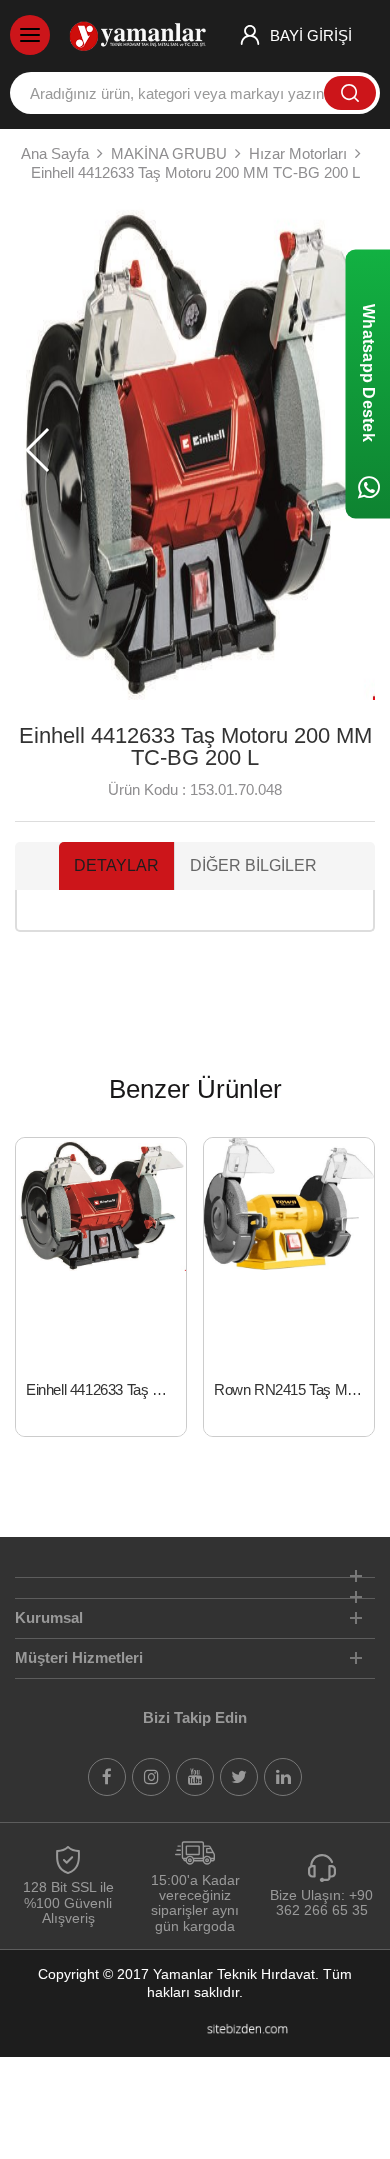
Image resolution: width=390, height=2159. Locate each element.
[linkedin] (283, 1777)
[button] (38, 450)
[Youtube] (195, 1777)
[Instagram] (151, 1777)
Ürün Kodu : (147, 789)
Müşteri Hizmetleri (79, 1657)
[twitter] (239, 1777)
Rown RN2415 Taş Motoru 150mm (294, 1389)
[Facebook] (107, 1777)
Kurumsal (49, 1617)
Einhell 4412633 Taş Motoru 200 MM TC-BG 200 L (106, 1389)
